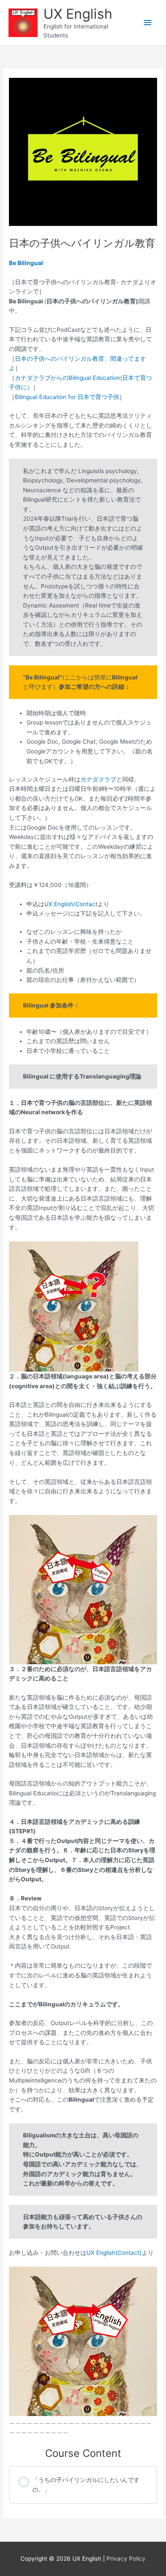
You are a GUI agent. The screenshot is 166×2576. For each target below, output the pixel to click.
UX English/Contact (71, 904)
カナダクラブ (98, 779)
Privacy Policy (126, 2559)
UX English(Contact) (114, 2253)
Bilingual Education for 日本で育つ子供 (67, 397)
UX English (78, 14)
